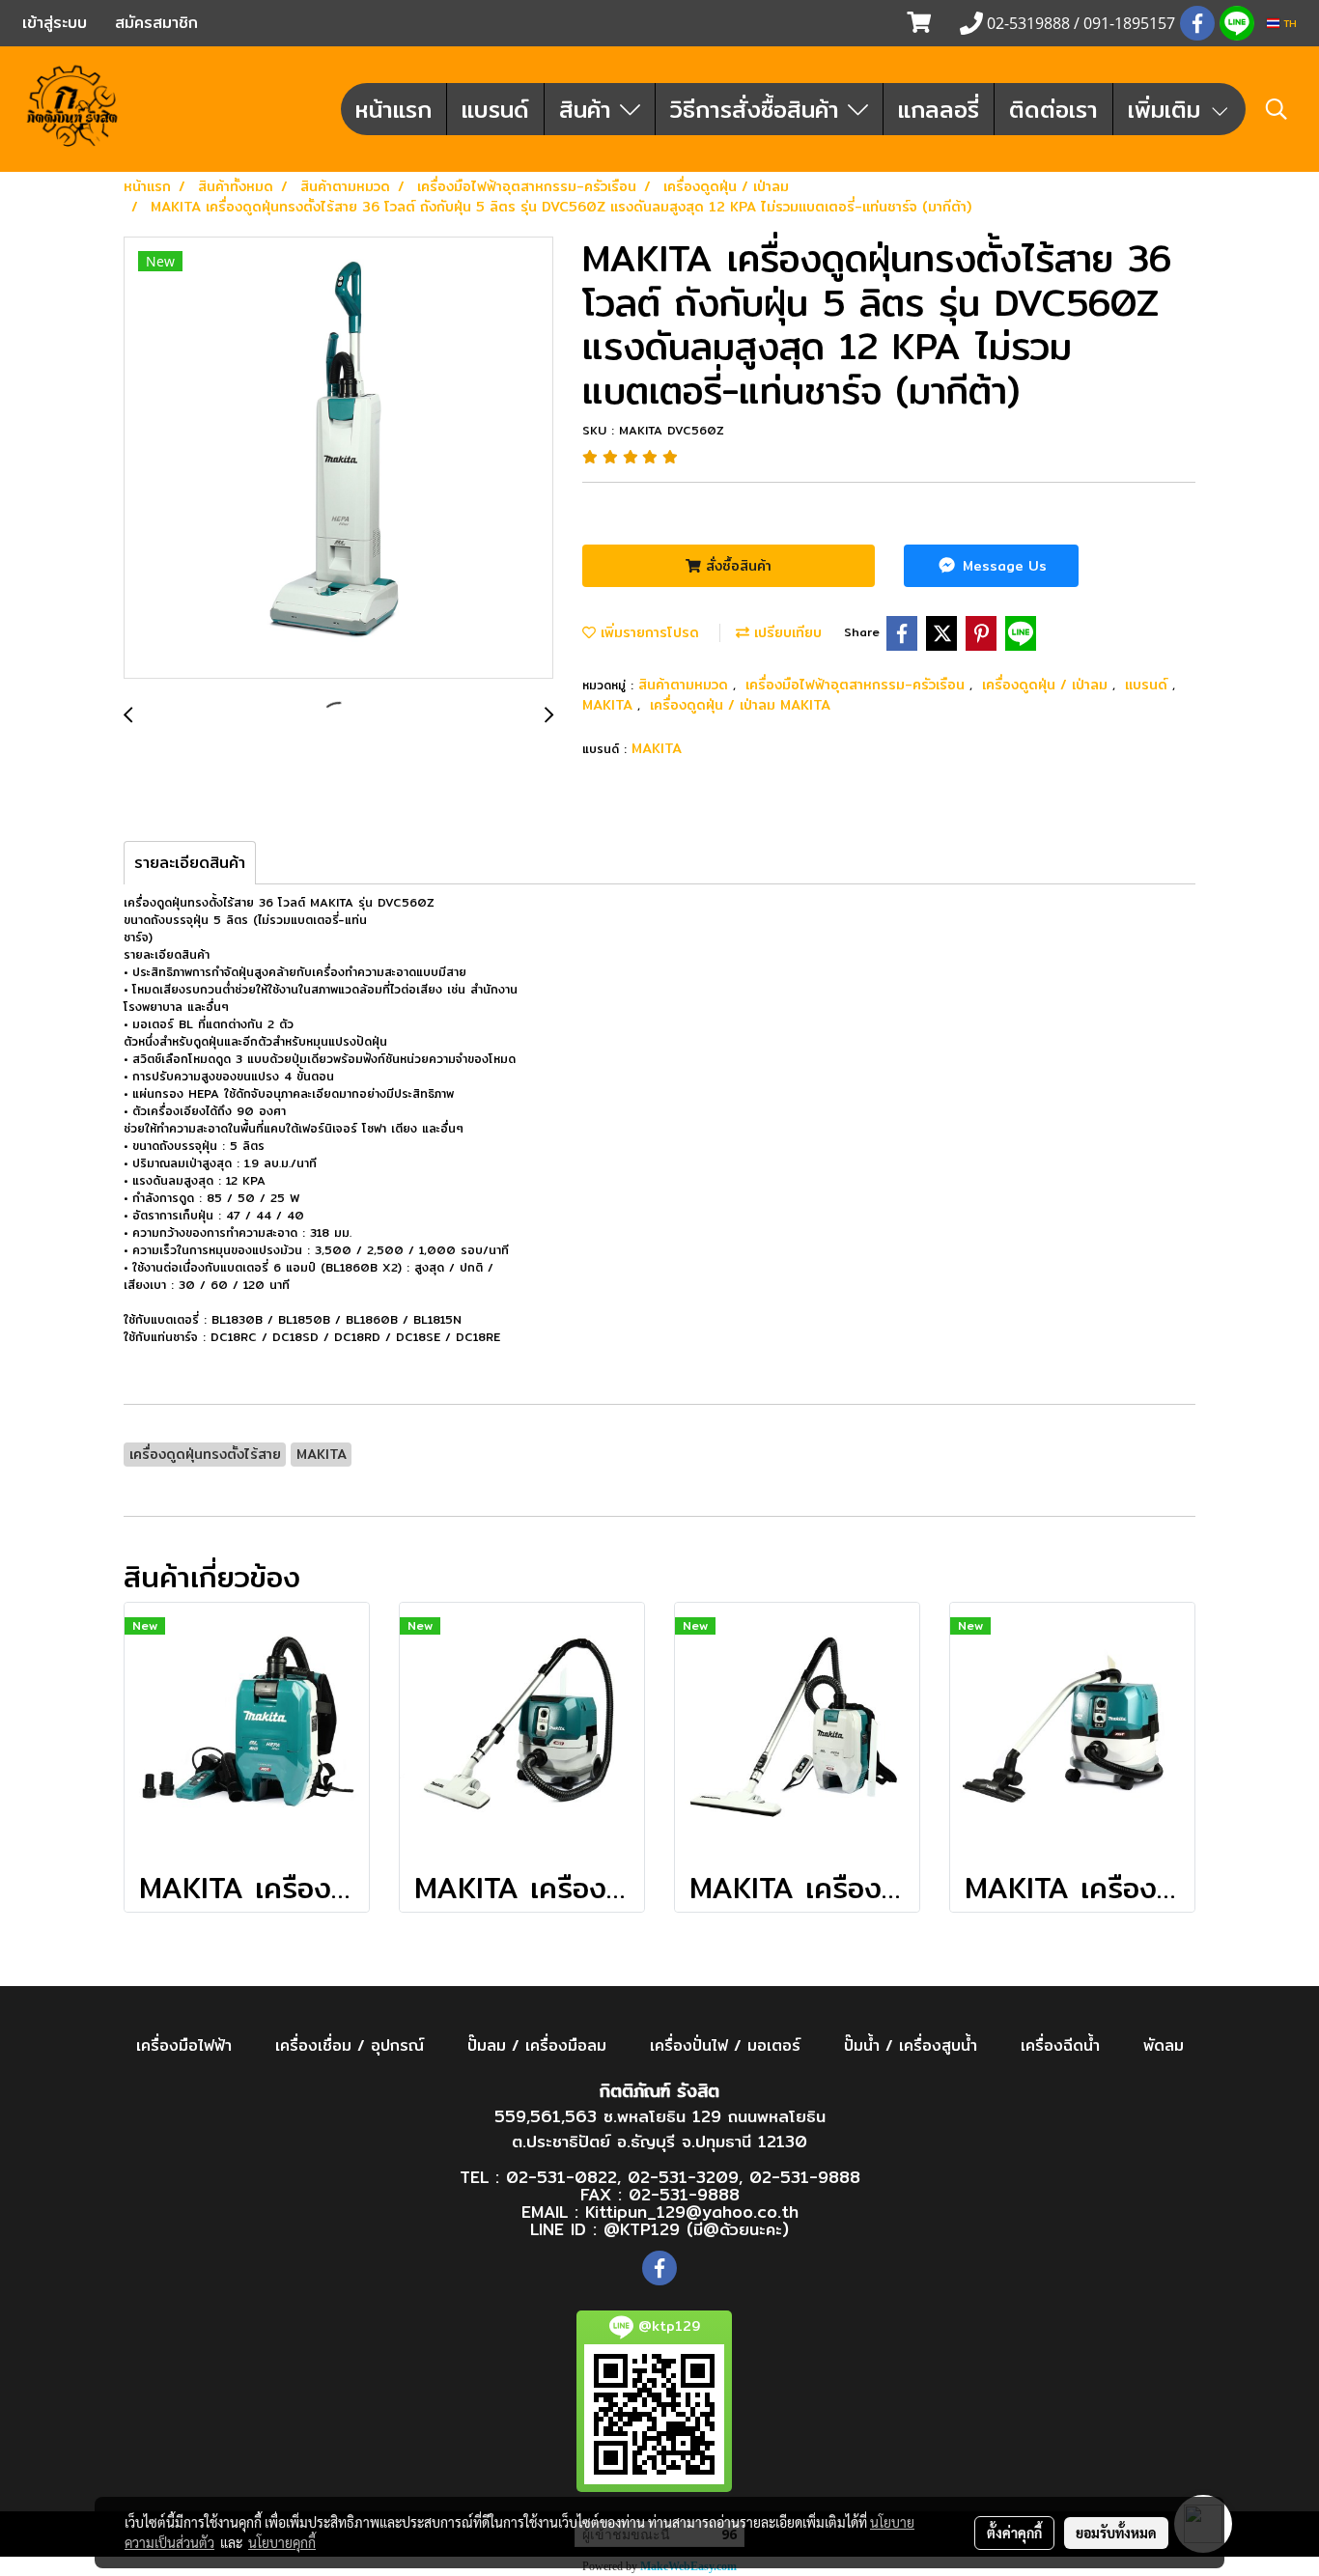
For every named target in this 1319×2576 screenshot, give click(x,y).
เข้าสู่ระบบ (55, 23)
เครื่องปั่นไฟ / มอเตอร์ (725, 2045)
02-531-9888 (805, 2177)
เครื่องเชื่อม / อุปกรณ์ (350, 2045)
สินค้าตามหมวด (686, 685)
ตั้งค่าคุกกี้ (1014, 2533)
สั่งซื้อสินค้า (736, 566)
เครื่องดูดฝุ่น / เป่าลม (1047, 685)
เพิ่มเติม (1168, 109)
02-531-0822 (561, 2177)
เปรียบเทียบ (786, 632)
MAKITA (610, 705)
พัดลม (1164, 2045)
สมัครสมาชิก (156, 23)
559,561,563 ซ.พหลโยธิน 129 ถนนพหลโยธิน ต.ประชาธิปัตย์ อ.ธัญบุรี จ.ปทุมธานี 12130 (660, 2128)
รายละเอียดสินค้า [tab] (190, 863)
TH (1288, 23)
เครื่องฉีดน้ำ (1060, 2045)
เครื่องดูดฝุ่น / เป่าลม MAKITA (740, 705)
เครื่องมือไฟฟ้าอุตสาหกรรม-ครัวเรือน (857, 685)
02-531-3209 (683, 2177)
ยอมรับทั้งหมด (1116, 2533)
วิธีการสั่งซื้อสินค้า (759, 109)
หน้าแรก (393, 109)
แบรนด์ (495, 109)
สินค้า (589, 109)
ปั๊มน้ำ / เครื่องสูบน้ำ (911, 2045)
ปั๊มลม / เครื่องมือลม (537, 2045)
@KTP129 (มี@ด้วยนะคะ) (696, 2229)
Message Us (1002, 566)
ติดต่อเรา (1053, 109)
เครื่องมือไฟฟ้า (184, 2045)
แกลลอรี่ (939, 109)
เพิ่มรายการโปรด (647, 632)
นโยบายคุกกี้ (282, 2542)
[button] (1277, 109)
